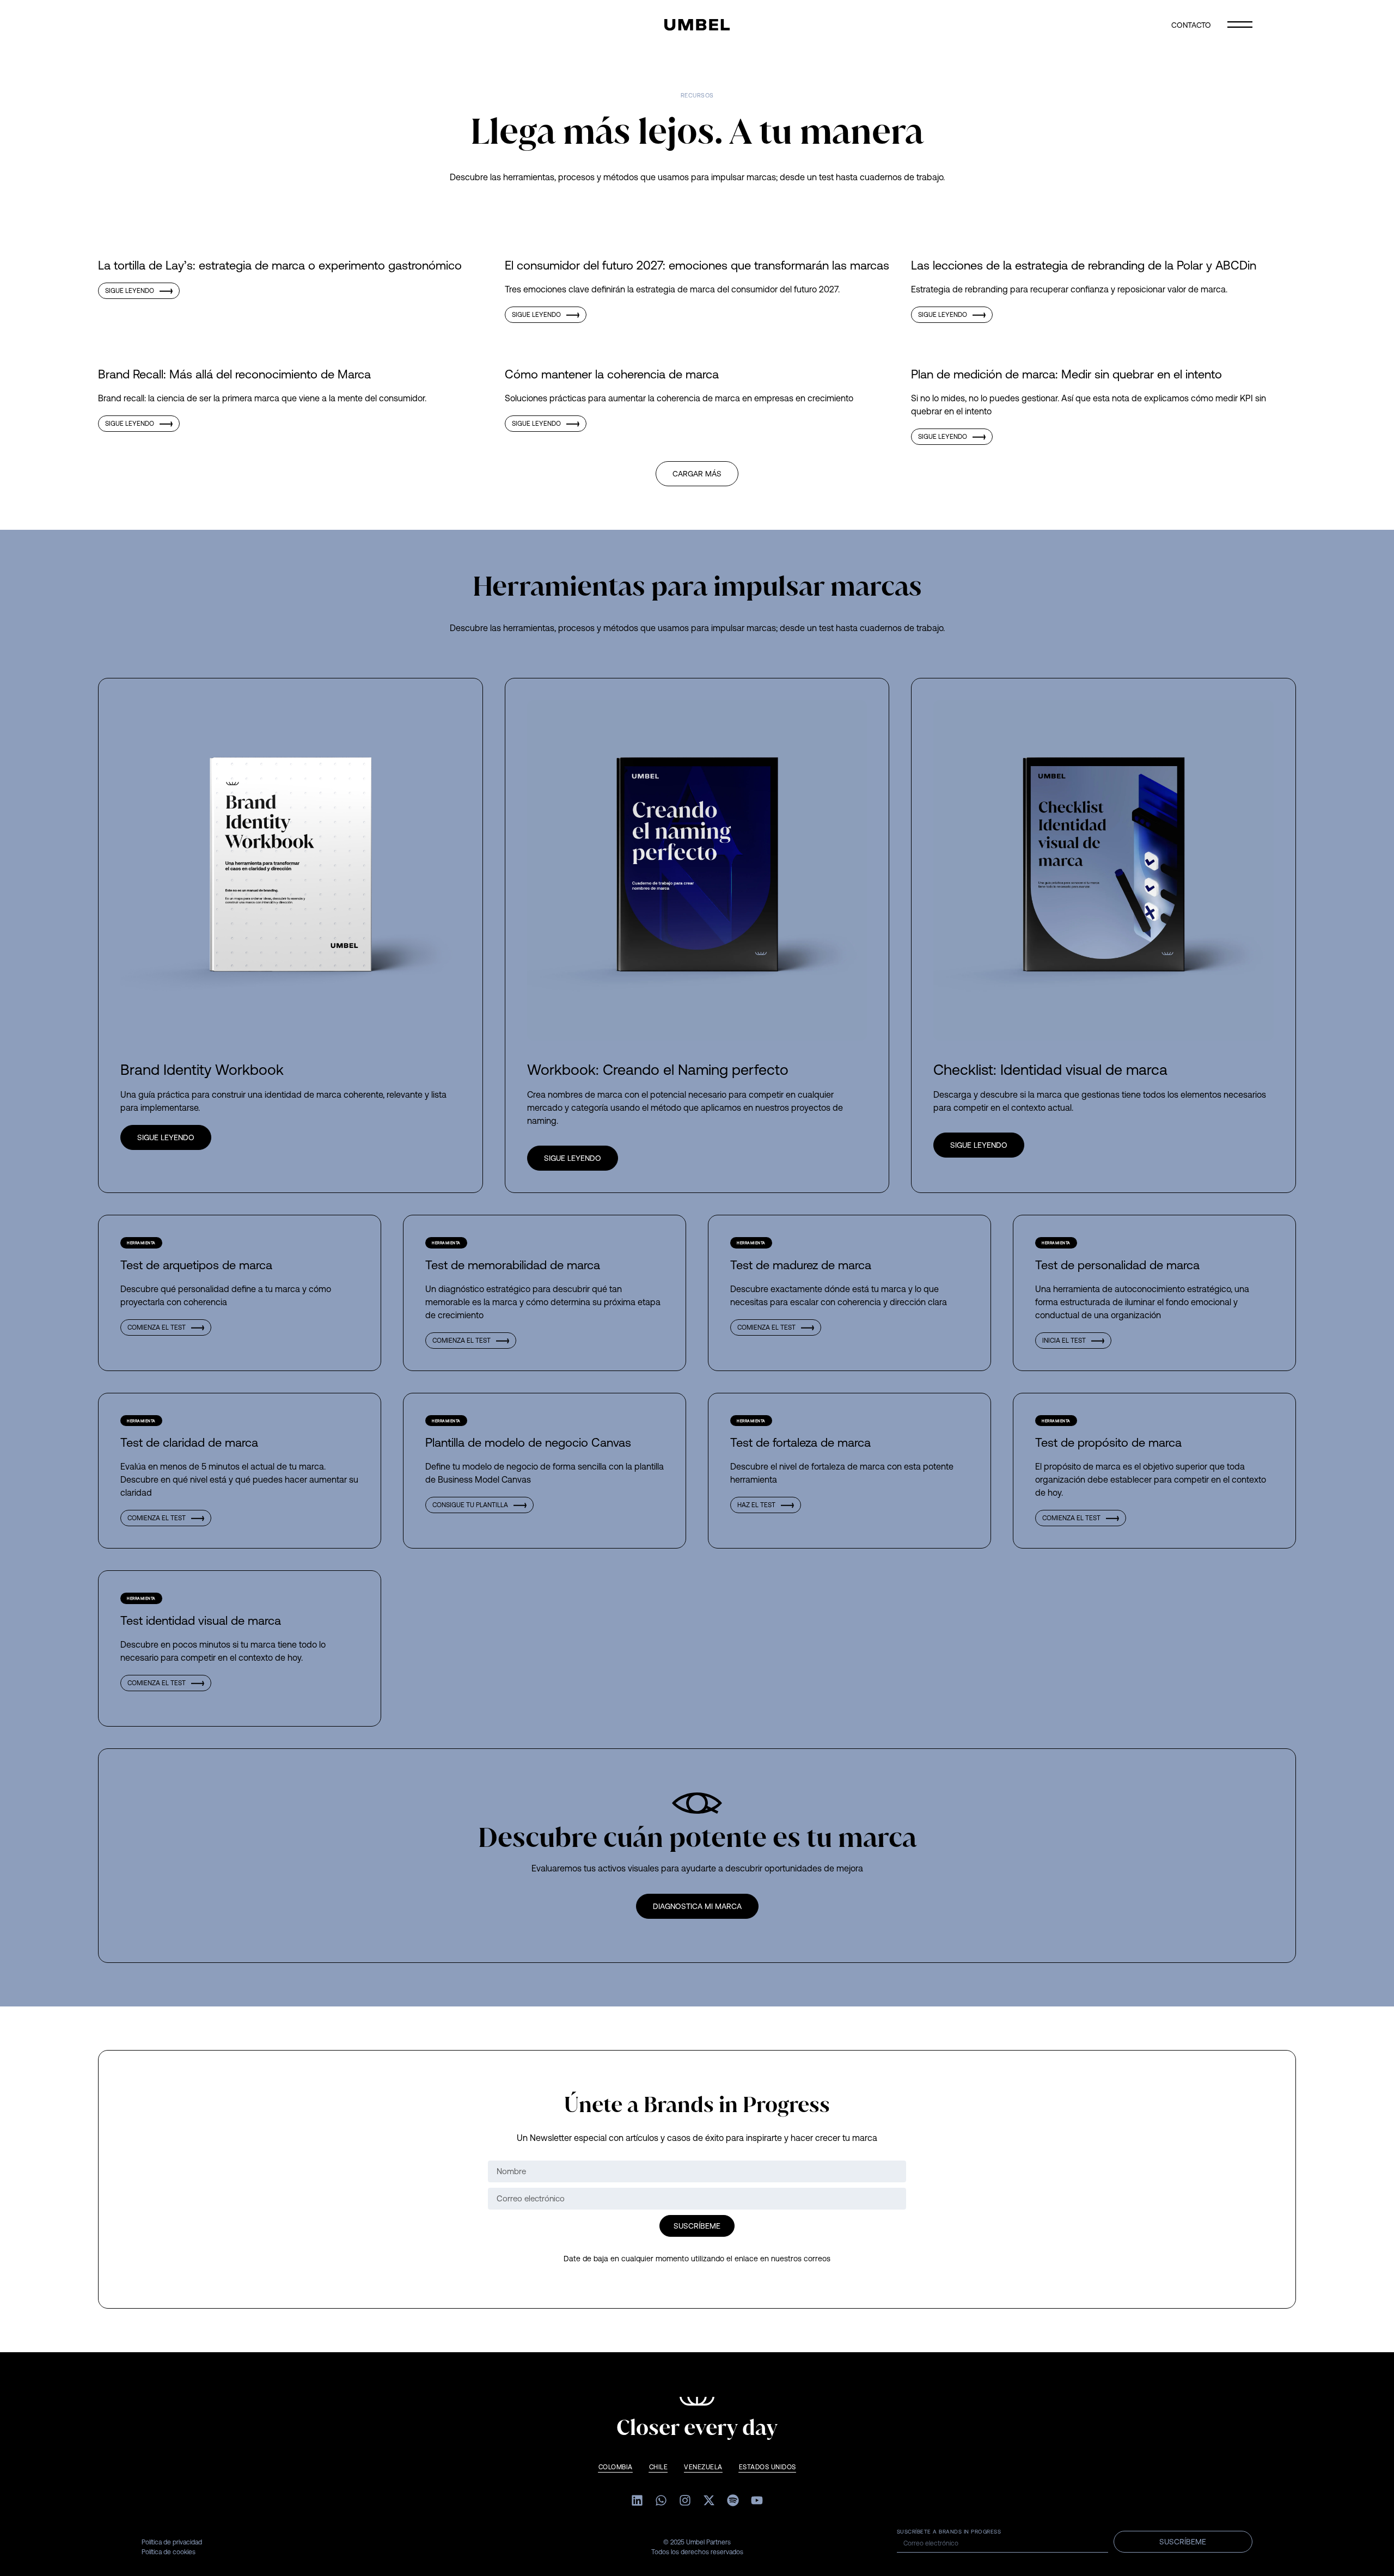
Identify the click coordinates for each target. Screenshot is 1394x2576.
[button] (697, 474)
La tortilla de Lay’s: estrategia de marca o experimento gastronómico (280, 265)
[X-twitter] (709, 2500)
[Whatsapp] (661, 2500)
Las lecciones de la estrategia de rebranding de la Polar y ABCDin (1084, 265)
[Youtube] (757, 2500)
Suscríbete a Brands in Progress (949, 2532)
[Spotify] (733, 2500)
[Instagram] (685, 2500)
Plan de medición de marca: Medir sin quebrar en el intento (1066, 374)
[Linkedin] (637, 2500)
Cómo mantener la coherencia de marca (612, 374)
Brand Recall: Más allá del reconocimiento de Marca (234, 374)
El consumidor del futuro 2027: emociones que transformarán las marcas (697, 265)
